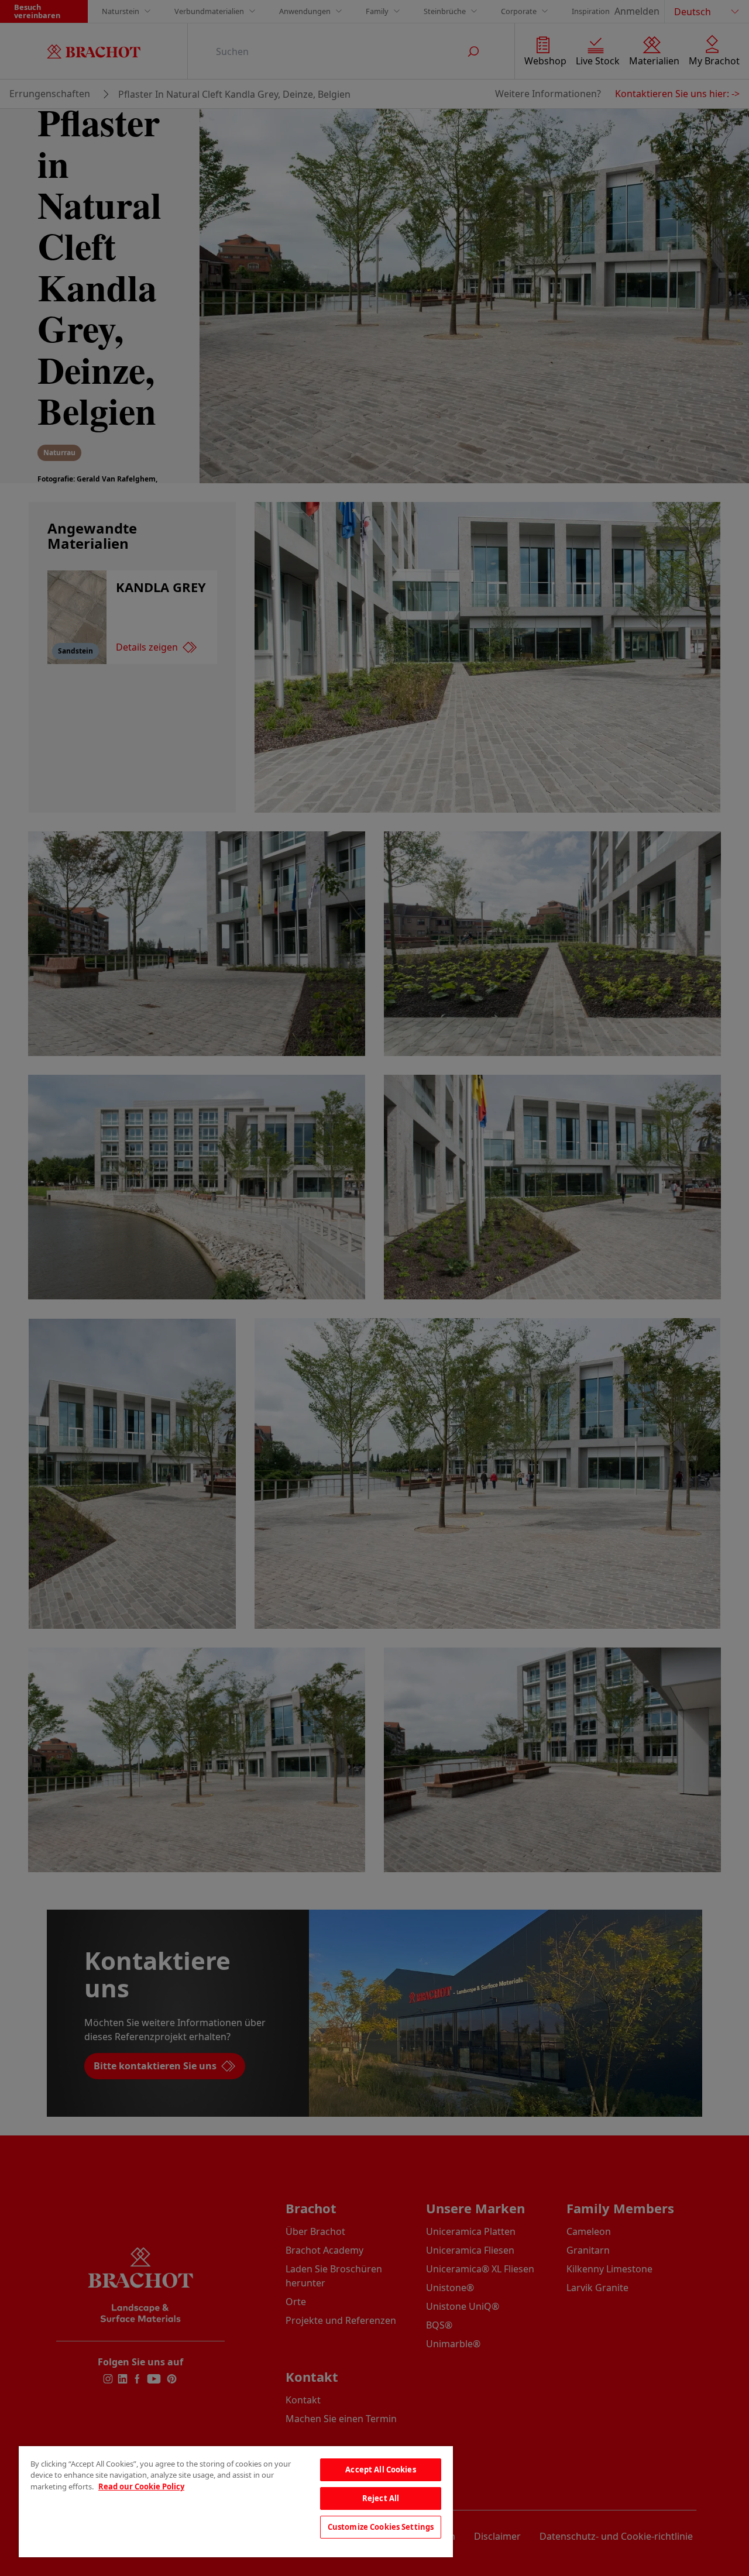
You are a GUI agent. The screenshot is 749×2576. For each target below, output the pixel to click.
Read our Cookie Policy (141, 2486)
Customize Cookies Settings (381, 2527)
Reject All (381, 2498)
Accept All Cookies (380, 2470)
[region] (236, 2502)
